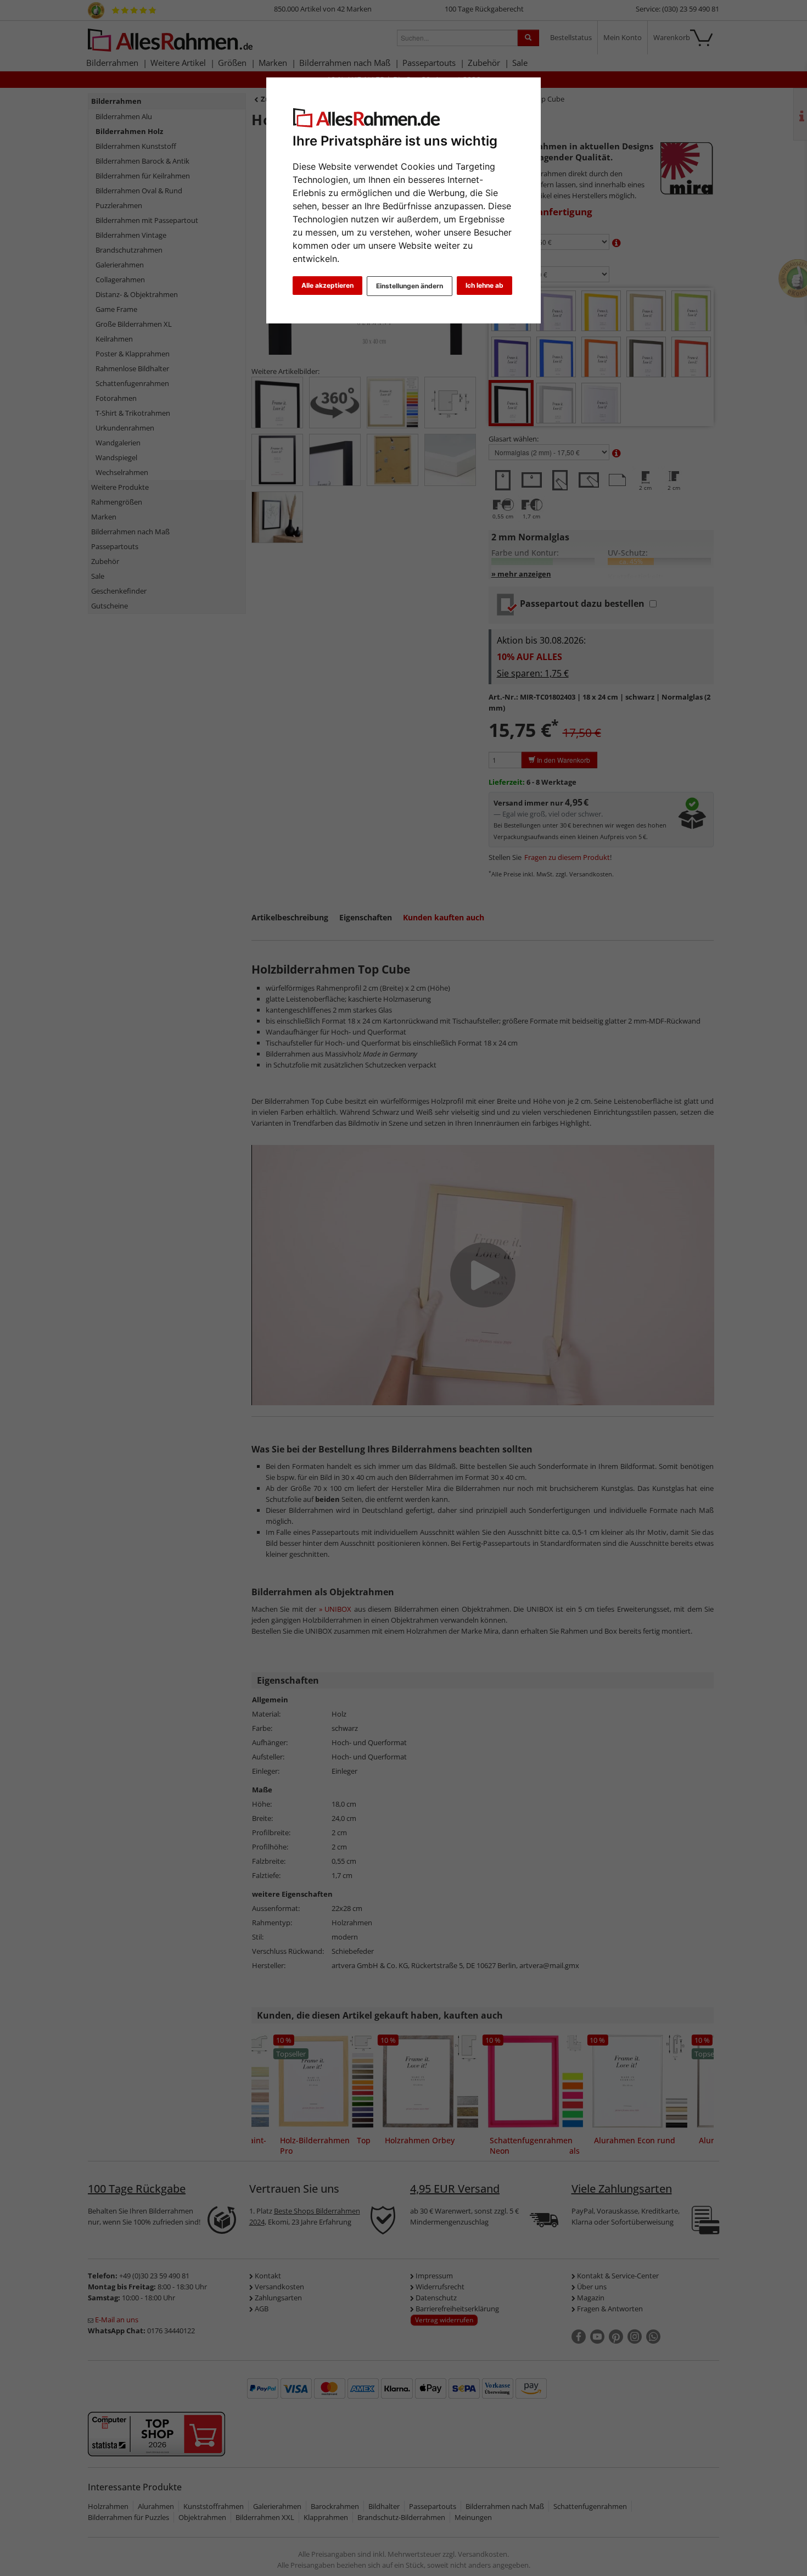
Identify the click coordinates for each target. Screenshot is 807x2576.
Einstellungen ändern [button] (410, 286)
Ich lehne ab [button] (484, 285)
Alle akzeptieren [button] (327, 285)
